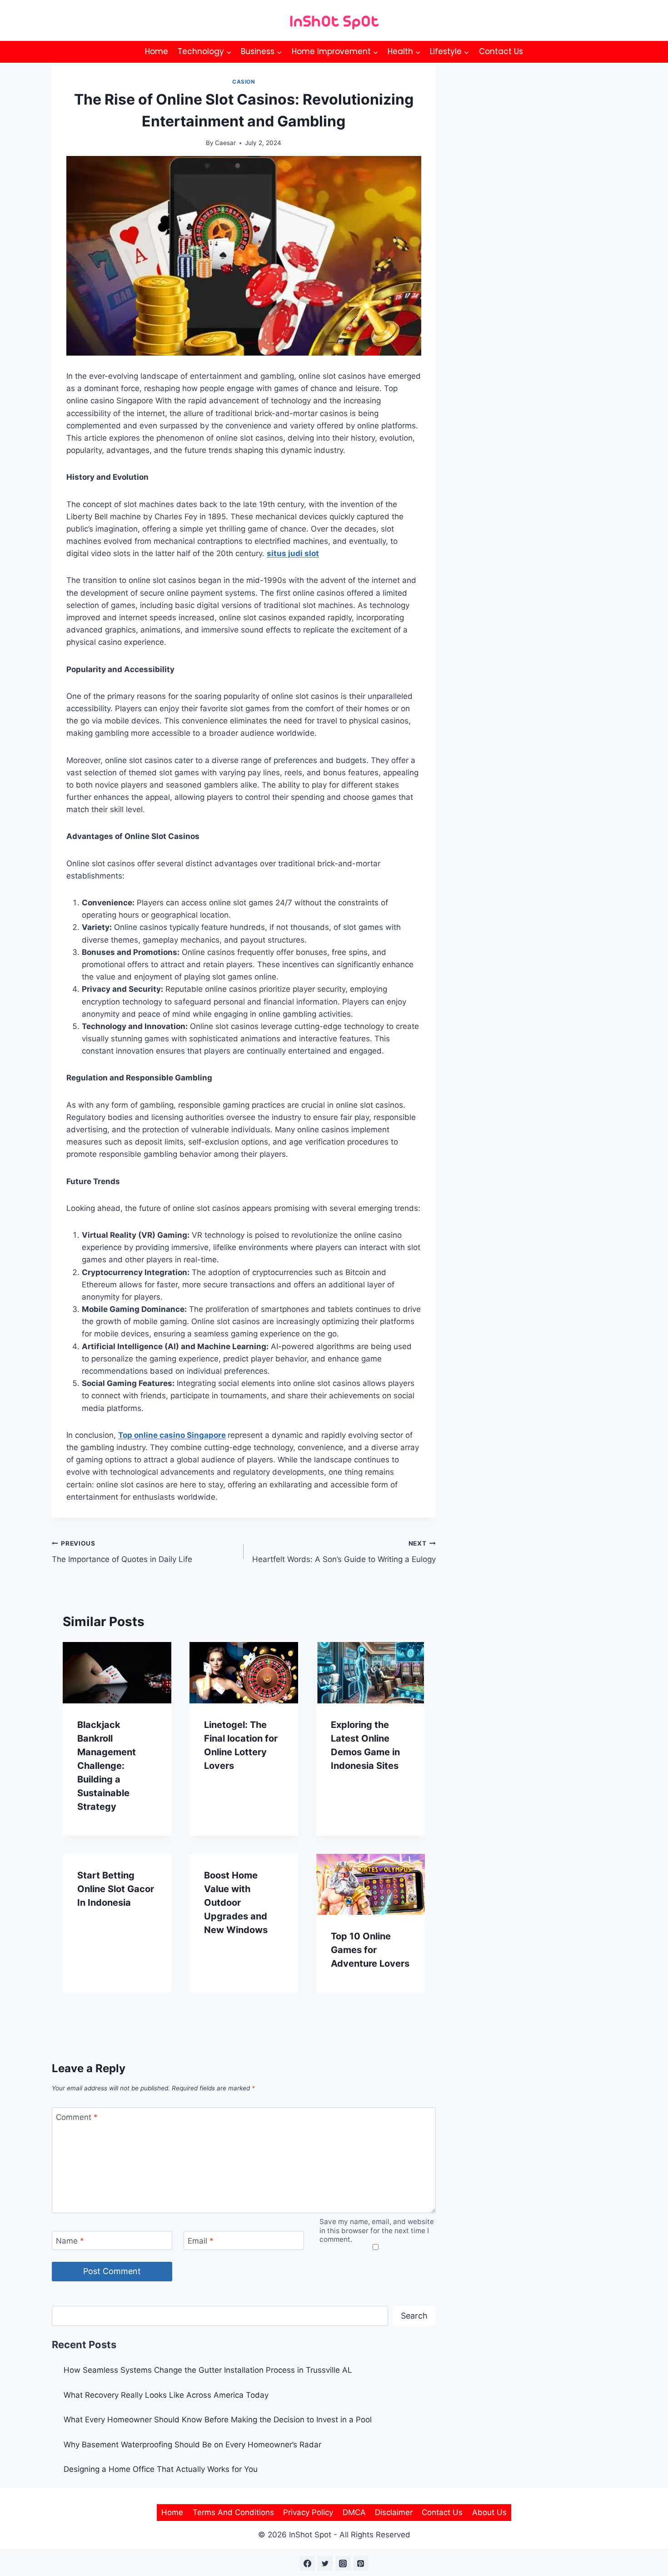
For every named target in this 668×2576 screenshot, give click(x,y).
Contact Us (501, 51)
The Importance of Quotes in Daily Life (122, 1552)
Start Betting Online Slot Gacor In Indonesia (116, 1889)
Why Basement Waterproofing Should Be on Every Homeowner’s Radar (194, 2445)
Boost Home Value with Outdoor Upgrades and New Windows (236, 1903)
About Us (489, 2512)
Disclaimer (394, 2512)
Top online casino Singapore (172, 1435)
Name (70, 2241)
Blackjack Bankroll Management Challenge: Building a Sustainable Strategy (107, 1766)
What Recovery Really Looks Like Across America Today (166, 2395)
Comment (77, 2117)
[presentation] (117, 1672)
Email (201, 2241)
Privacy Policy (308, 2512)
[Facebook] (307, 2563)
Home (157, 51)
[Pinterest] (361, 2563)
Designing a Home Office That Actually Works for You (161, 2469)
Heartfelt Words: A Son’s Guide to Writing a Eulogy (344, 1552)
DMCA (354, 2512)
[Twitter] (325, 2563)
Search (414, 2316)
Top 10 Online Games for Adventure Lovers (370, 1950)
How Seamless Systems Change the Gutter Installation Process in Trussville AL (208, 2370)
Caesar (225, 143)
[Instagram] (343, 2563)
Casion (244, 82)
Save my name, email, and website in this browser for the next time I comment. (377, 2231)
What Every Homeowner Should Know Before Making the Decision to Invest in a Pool (218, 2420)
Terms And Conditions (233, 2512)
